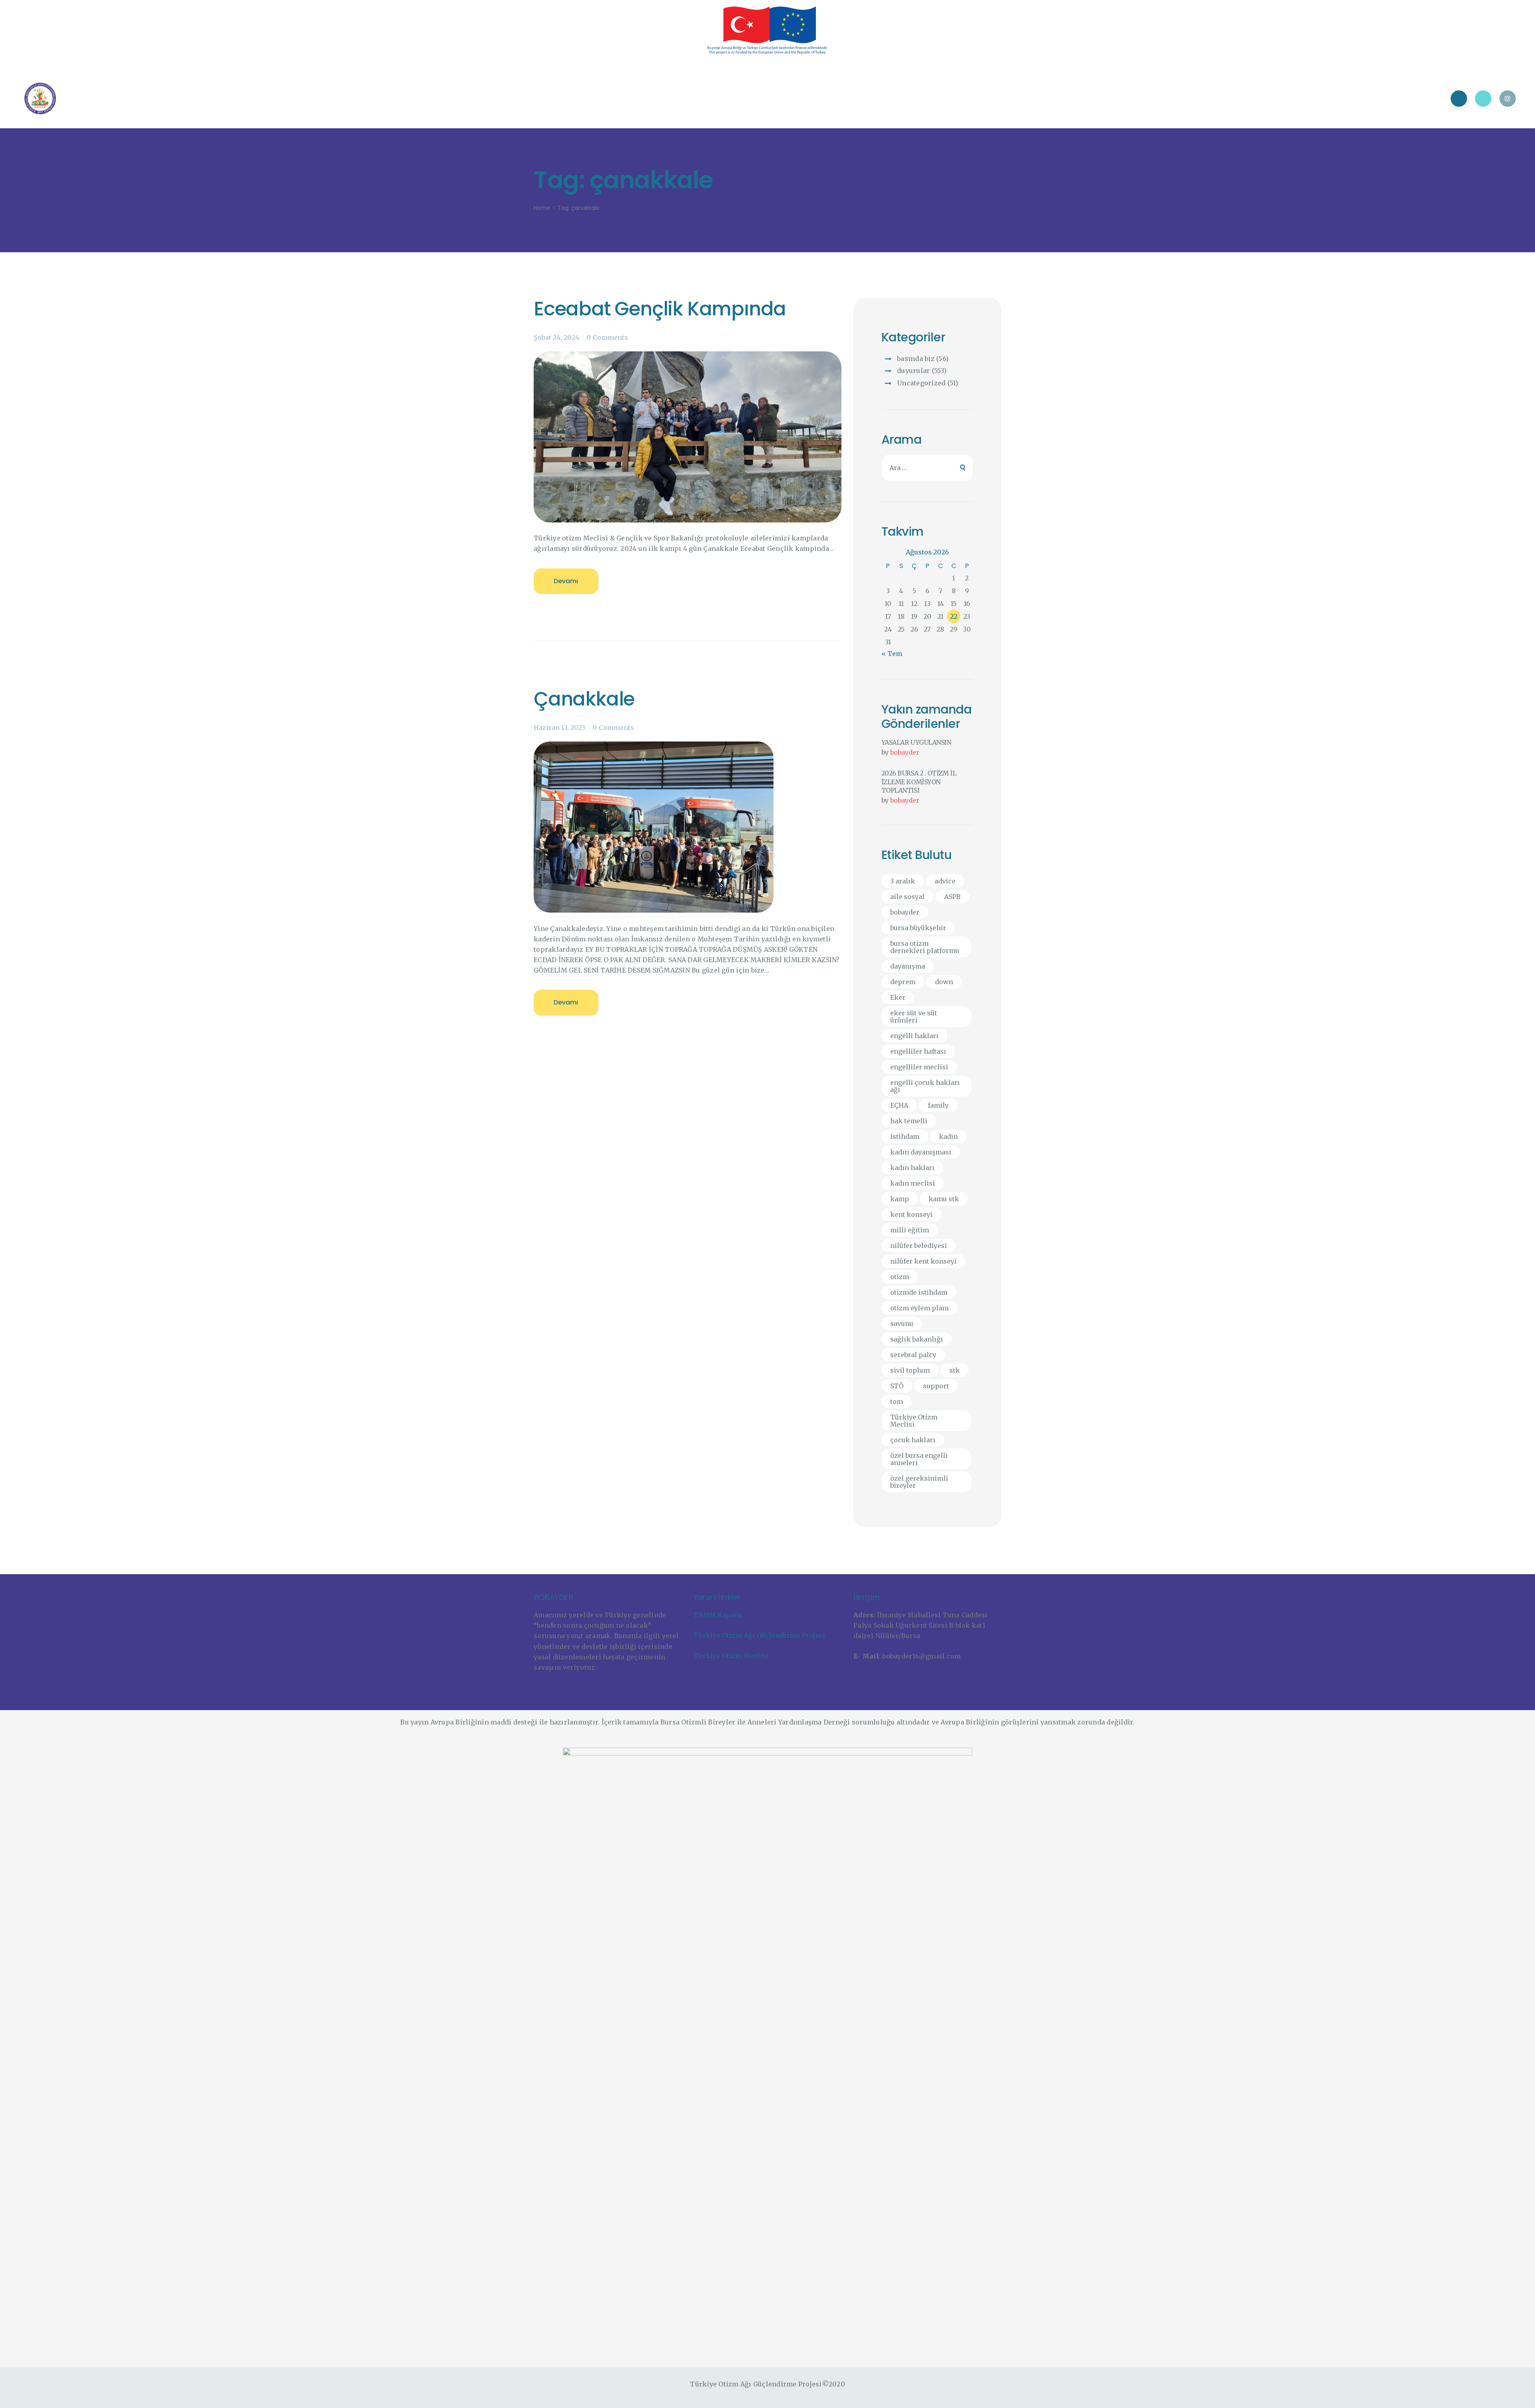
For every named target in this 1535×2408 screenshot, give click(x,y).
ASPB (952, 897)
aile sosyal (907, 897)
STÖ (897, 1386)
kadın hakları (912, 1168)
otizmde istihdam (919, 1292)
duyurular (913, 371)
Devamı (566, 581)
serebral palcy (913, 1355)
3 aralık (903, 881)
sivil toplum (910, 1370)
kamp (900, 1199)
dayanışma (908, 966)
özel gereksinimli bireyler (919, 1482)
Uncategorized (921, 383)
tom (897, 1401)
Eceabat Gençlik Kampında (660, 309)
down (944, 982)
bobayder (905, 752)
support (936, 1386)
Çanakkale (584, 699)
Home (542, 208)
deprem (903, 982)
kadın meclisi (913, 1183)
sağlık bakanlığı (917, 1339)
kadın (948, 1136)
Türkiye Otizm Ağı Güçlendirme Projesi (759, 1635)
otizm (900, 1277)
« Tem (892, 654)
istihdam (905, 1136)
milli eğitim (910, 1230)
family (938, 1105)
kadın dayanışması (921, 1152)
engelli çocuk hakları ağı (925, 1086)
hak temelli (909, 1121)
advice (945, 881)
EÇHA (899, 1105)
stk (955, 1370)
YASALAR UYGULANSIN (916, 742)
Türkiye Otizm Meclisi (914, 1421)
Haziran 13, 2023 (559, 728)
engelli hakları (914, 1036)
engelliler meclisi (919, 1067)
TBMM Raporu (718, 1615)
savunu (902, 1324)
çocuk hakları (913, 1440)
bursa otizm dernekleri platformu (925, 947)
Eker (898, 997)
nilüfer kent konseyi (923, 1261)
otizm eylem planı (920, 1308)
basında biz (916, 359)
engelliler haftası (918, 1051)
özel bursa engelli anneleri (919, 1459)
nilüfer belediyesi (919, 1246)
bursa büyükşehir (918, 928)
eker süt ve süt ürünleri (914, 1017)
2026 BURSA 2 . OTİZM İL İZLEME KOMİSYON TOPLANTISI (919, 782)
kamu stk (944, 1199)
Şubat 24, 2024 (556, 337)
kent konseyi (911, 1214)
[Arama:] (928, 468)
